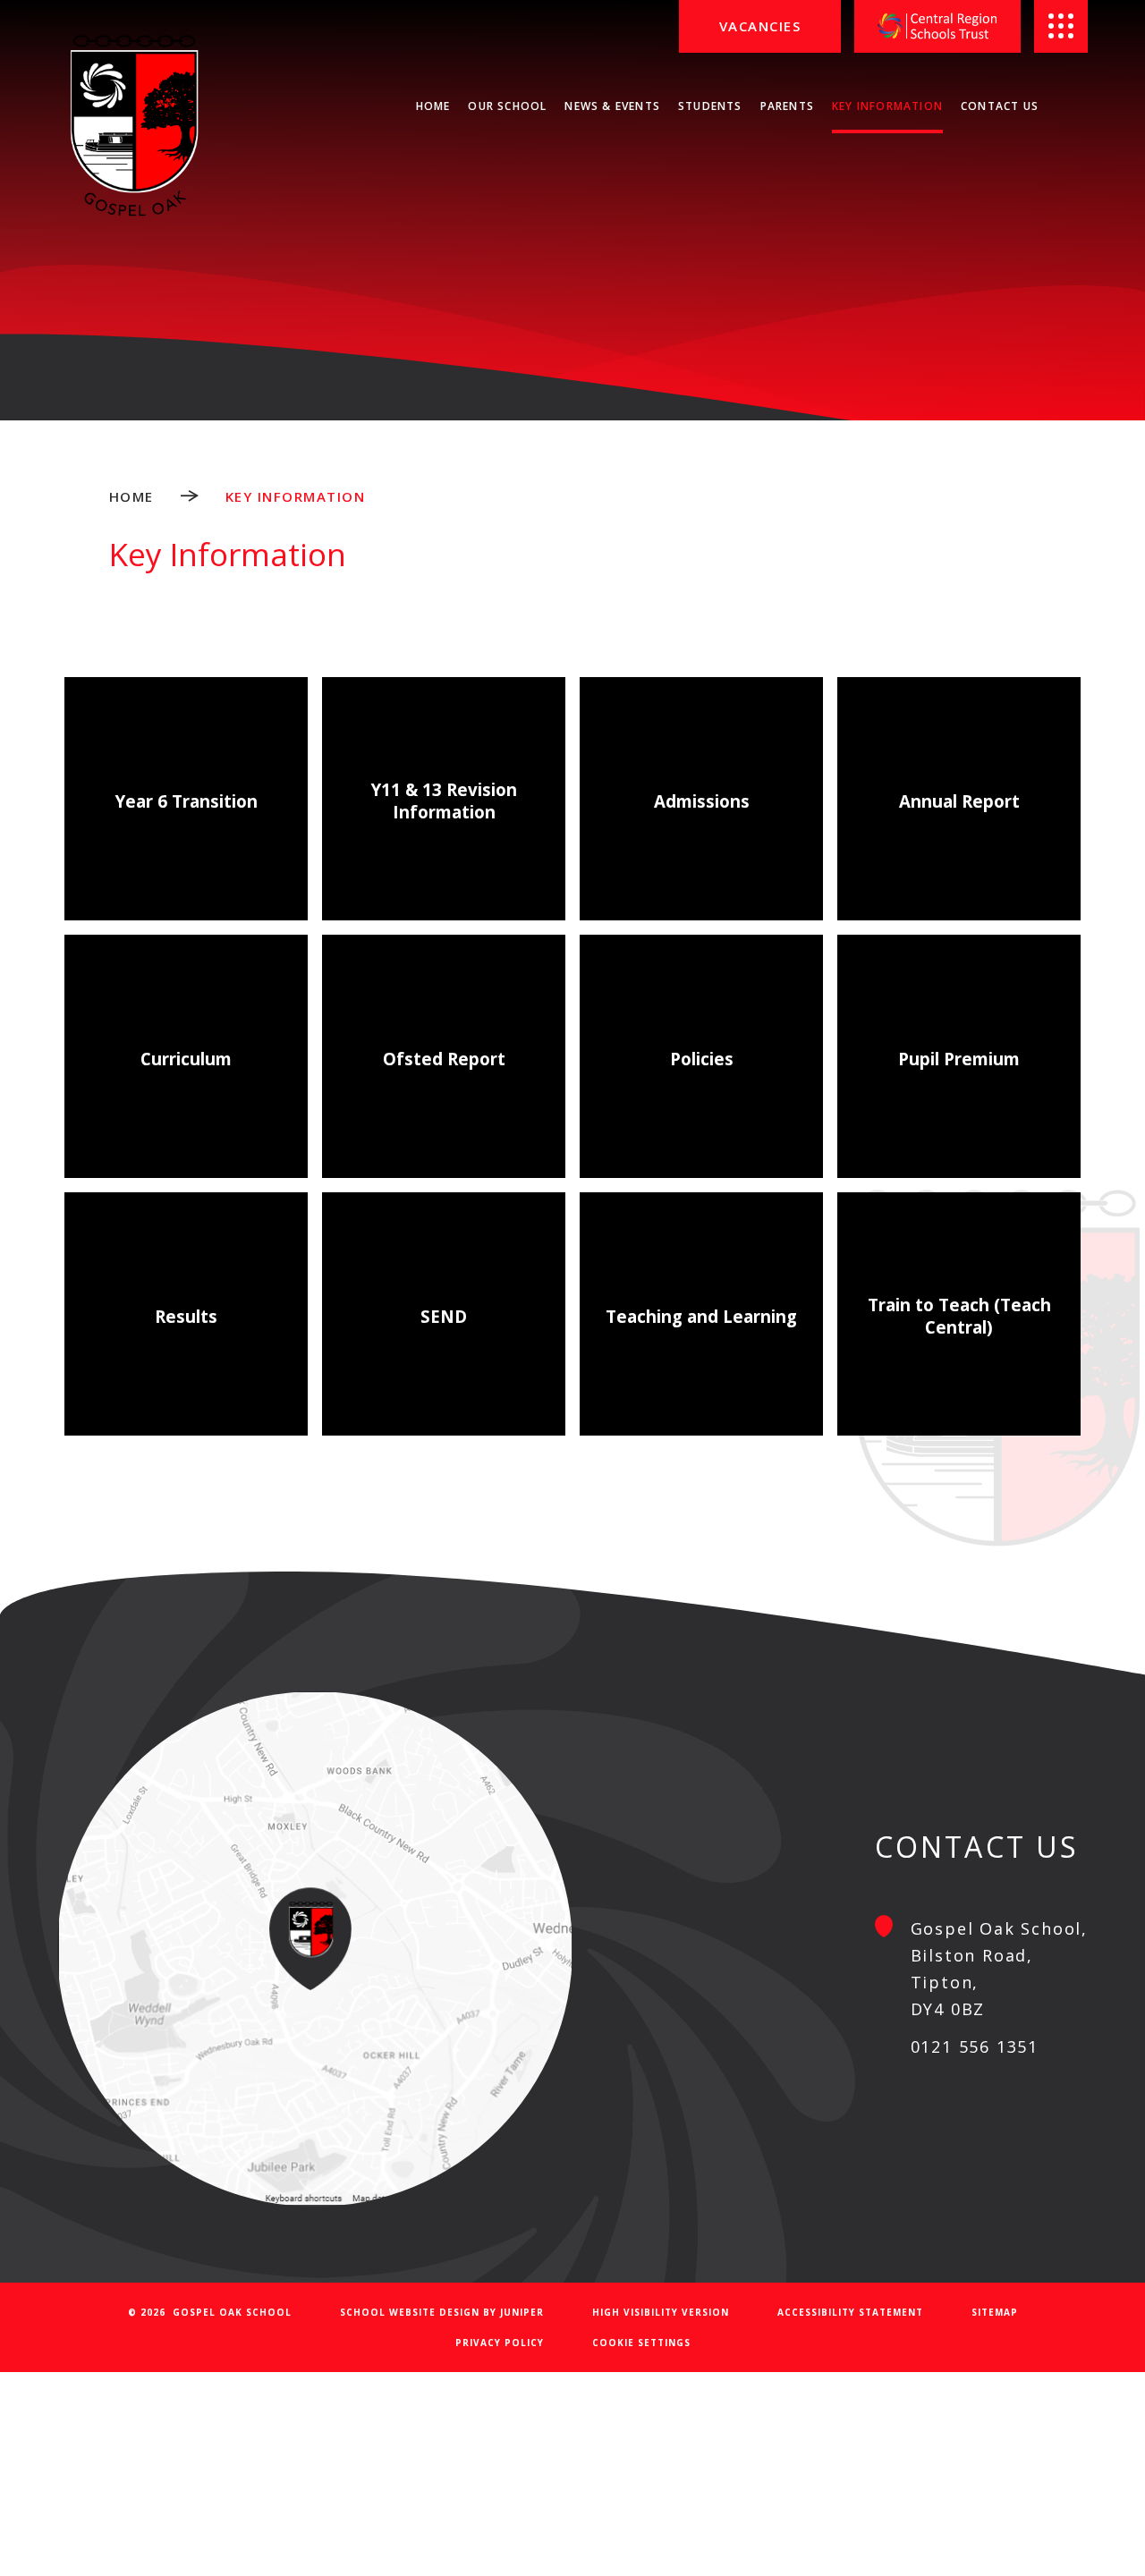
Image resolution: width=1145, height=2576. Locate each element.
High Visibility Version (661, 2312)
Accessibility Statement (850, 2312)
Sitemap (995, 2312)
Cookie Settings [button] (641, 2343)
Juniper (522, 2312)
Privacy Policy (500, 2343)
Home (131, 496)
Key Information (296, 496)
